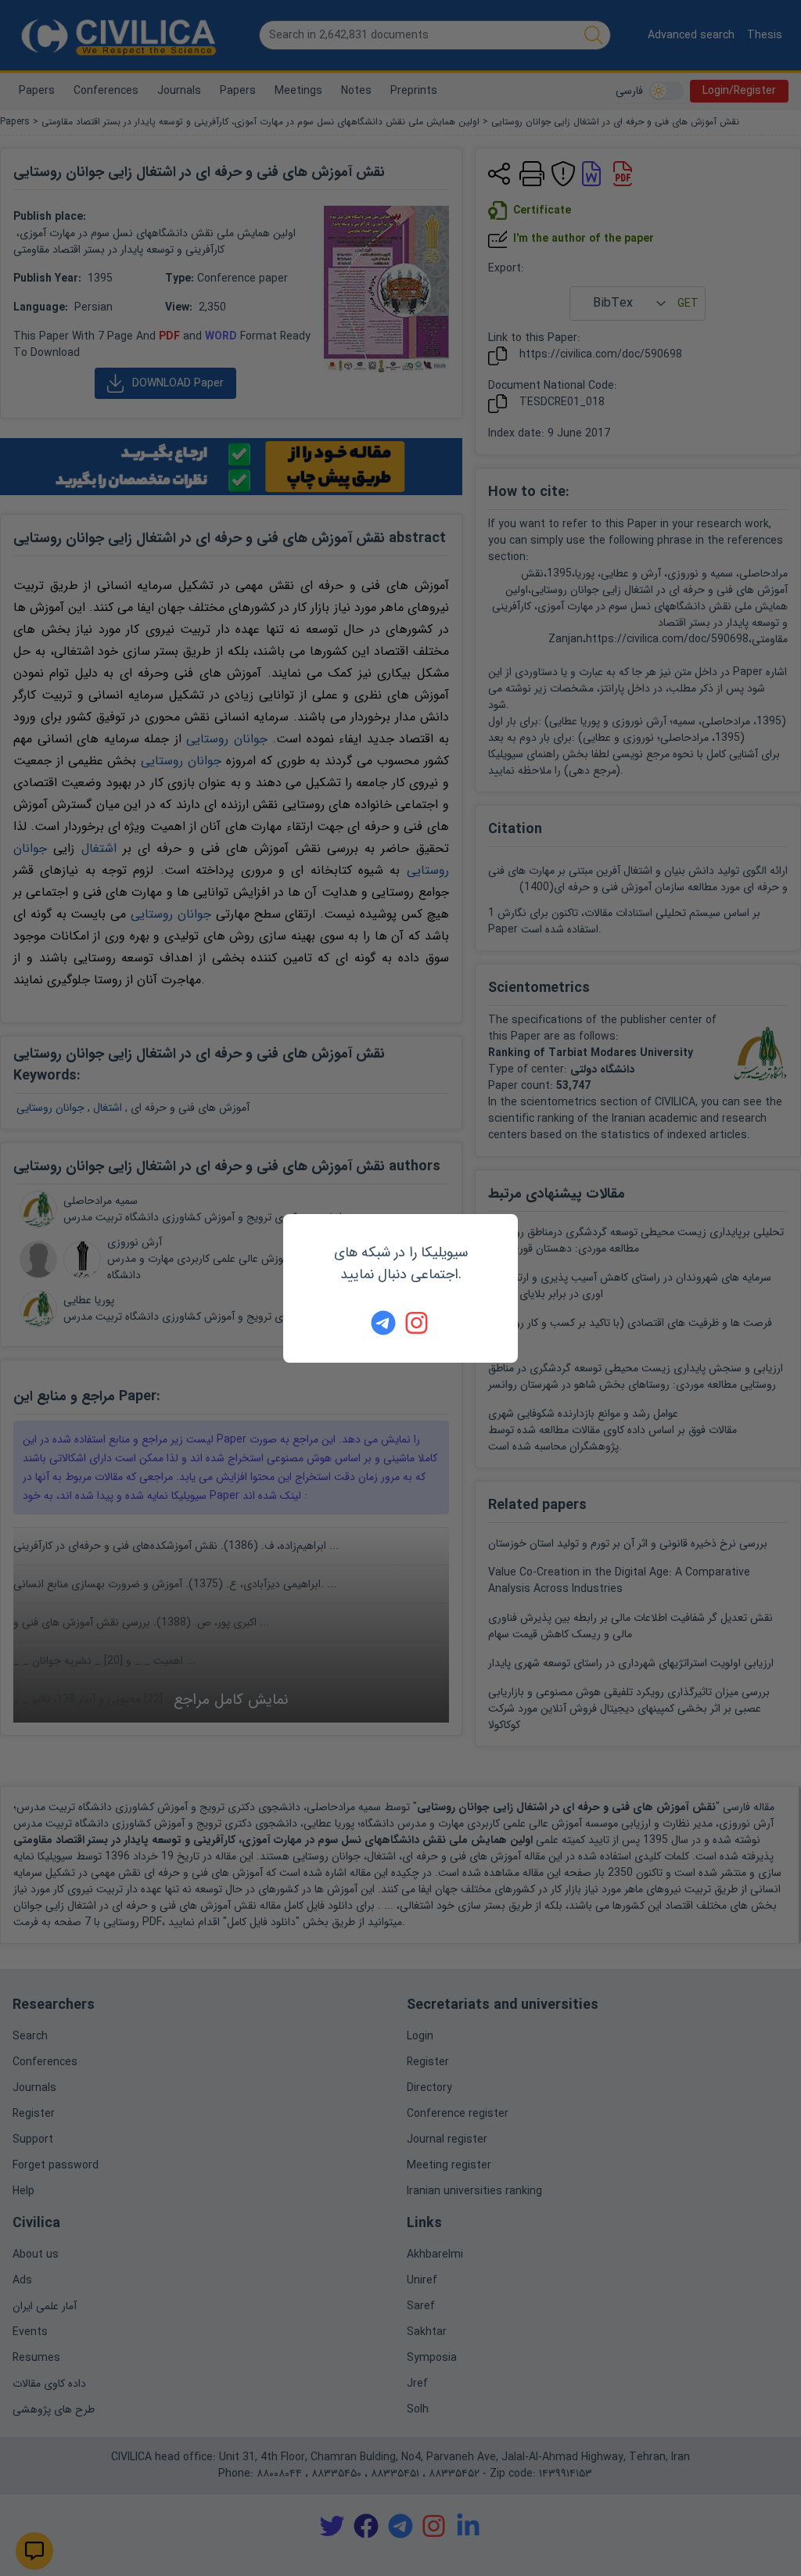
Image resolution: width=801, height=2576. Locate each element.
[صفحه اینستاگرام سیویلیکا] (418, 1323)
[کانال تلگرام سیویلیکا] (383, 1323)
